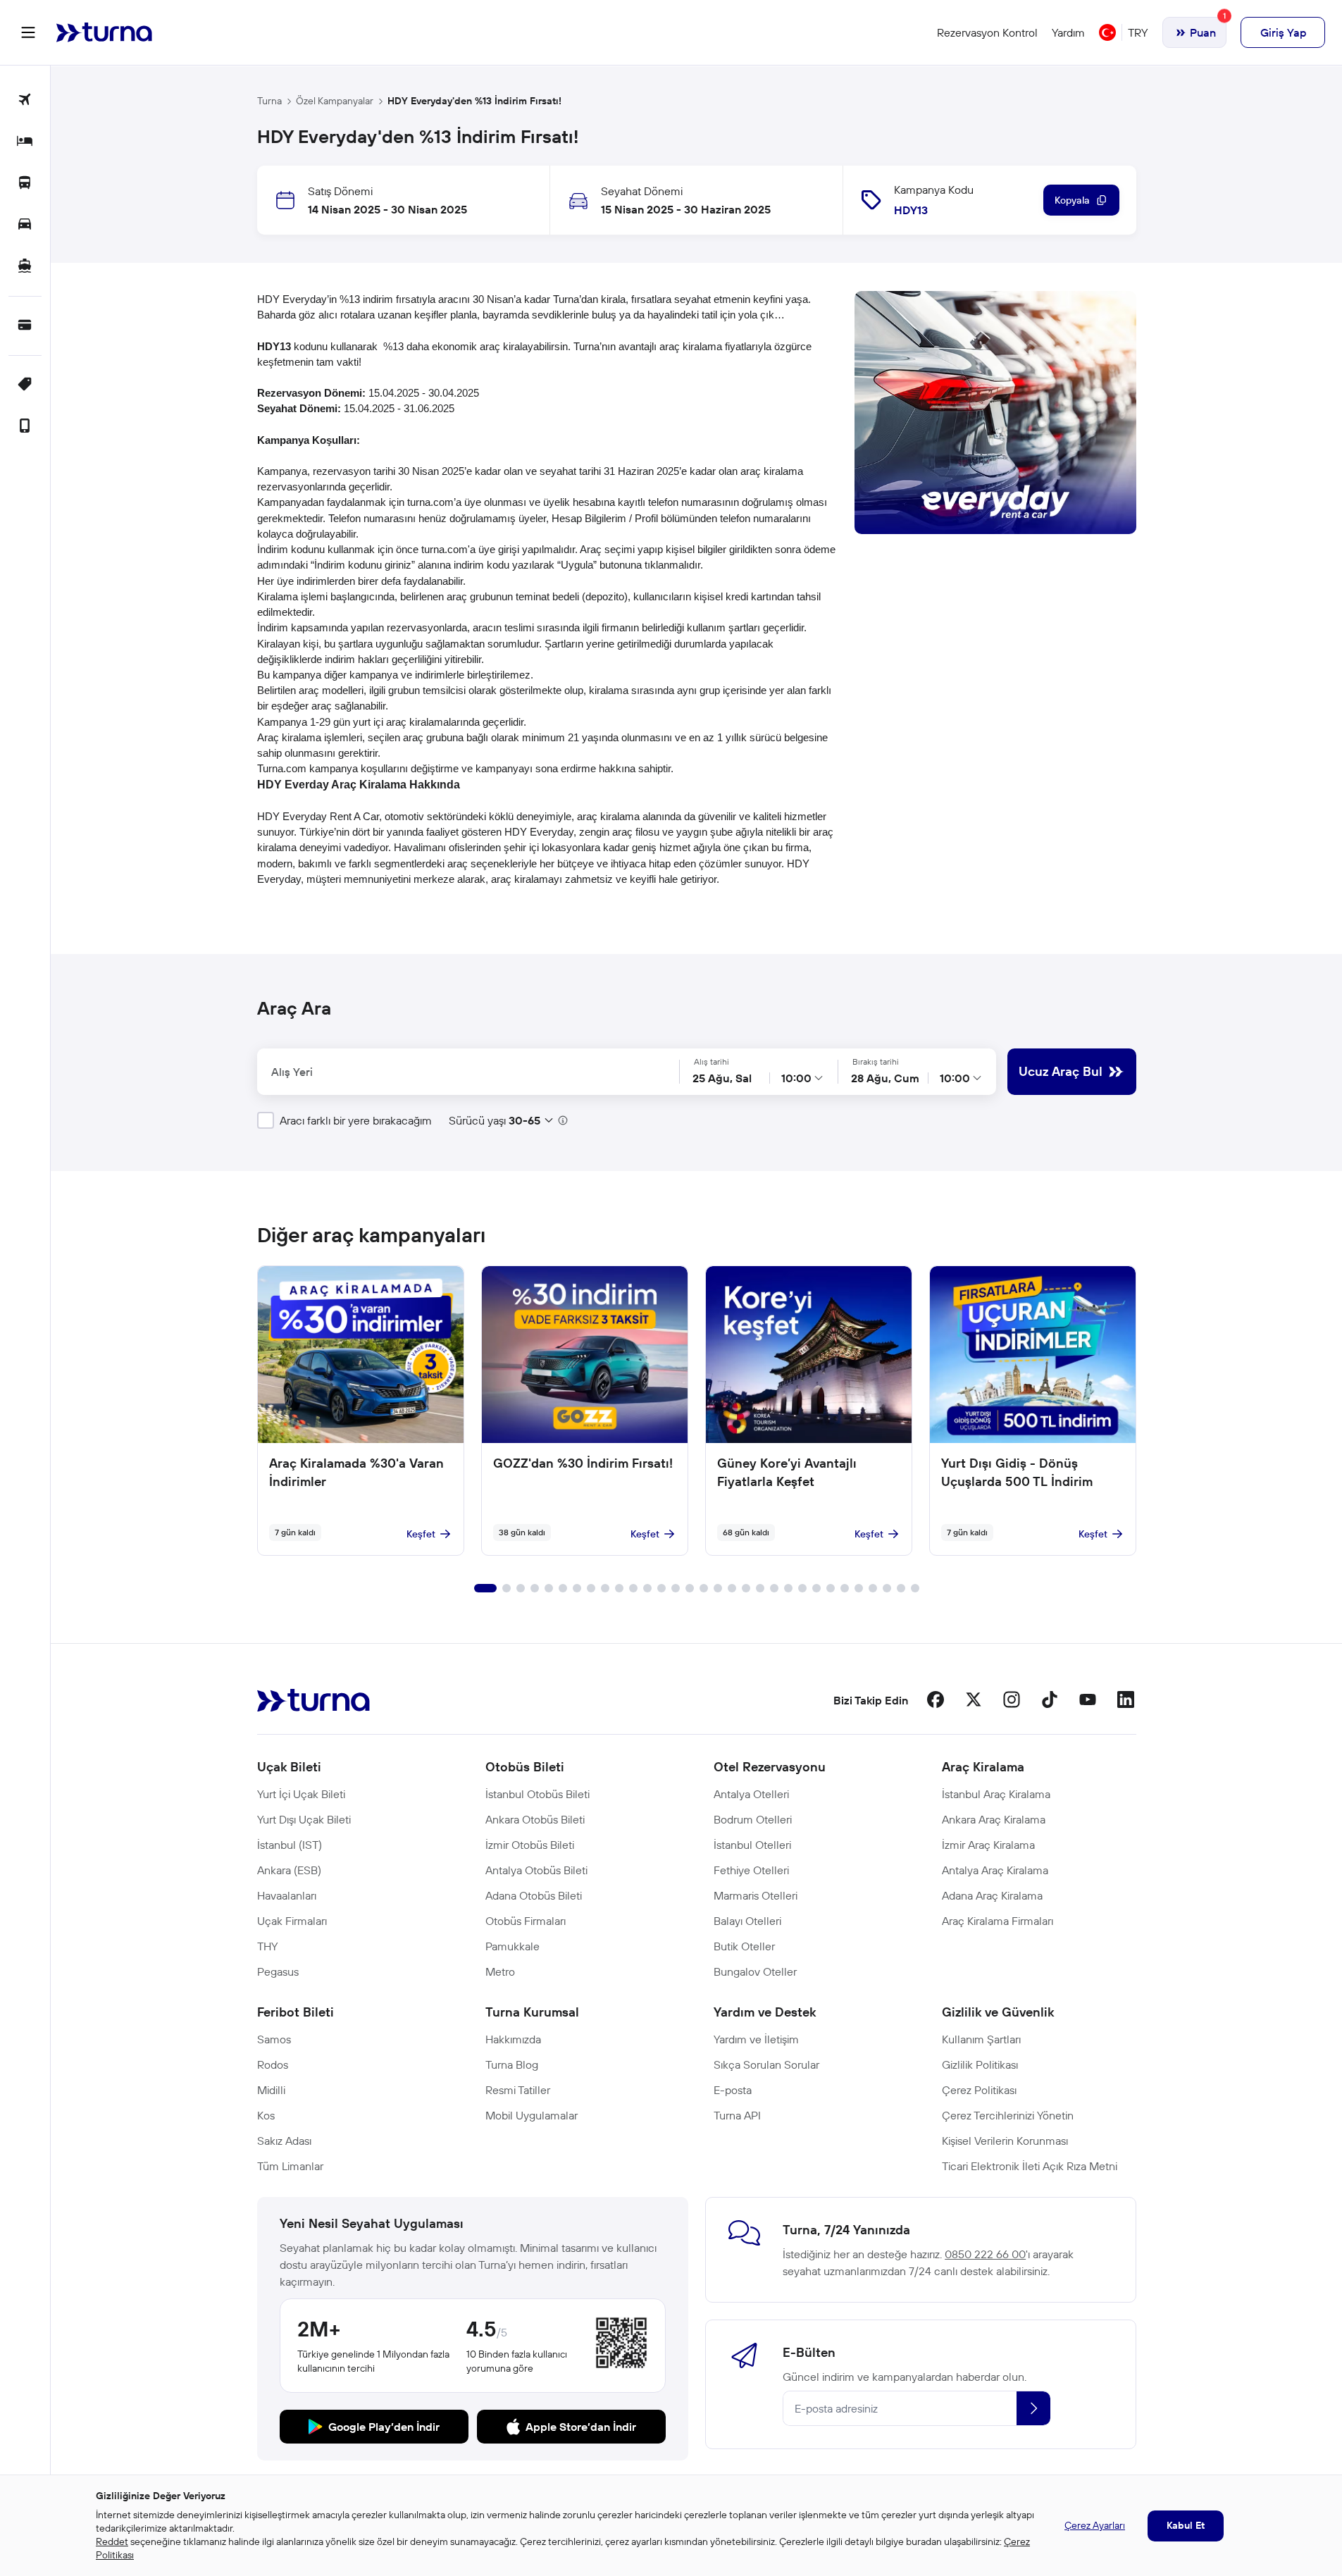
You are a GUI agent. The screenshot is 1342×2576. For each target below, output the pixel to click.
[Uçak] (25, 100)
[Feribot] (25, 267)
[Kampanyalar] (25, 385)
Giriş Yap (1283, 32)
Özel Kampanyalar (335, 101)
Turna (269, 101)
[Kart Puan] (25, 326)
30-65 (524, 1120)
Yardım (1068, 32)
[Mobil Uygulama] (25, 427)
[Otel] (25, 142)
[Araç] (25, 225)
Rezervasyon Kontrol (987, 32)
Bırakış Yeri (696, 1071)
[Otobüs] (25, 184)
